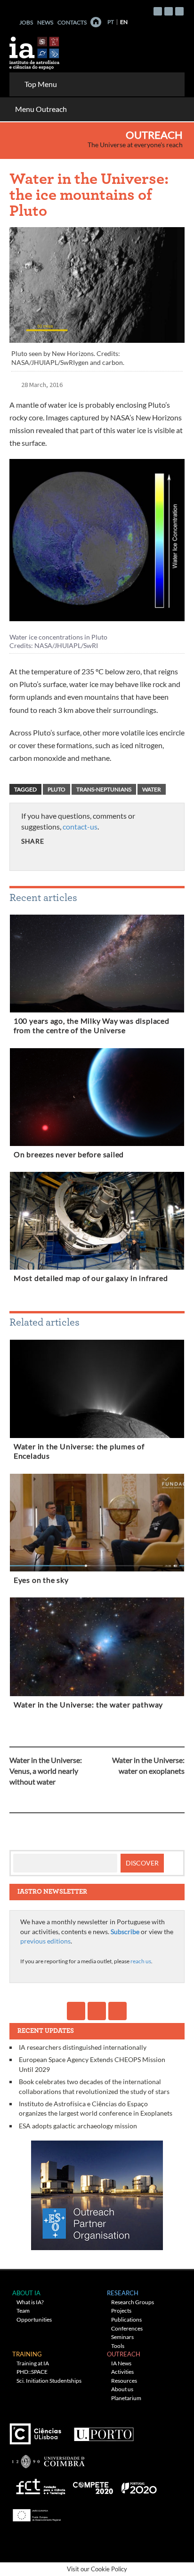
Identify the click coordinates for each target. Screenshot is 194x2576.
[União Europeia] (35, 2512)
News (45, 22)
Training (27, 2354)
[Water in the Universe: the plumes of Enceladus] (97, 1391)
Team (23, 2311)
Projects (121, 2311)
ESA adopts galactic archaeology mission (78, 2126)
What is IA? (30, 2302)
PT (111, 22)
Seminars (122, 2337)
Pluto (57, 789)
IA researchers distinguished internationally (83, 2047)
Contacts (72, 22)
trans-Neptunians (104, 789)
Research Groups (133, 2302)
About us (122, 2389)
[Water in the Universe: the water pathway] (97, 1649)
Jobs (26, 22)
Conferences (127, 2328)
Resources (124, 2381)
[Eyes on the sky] (97, 1525)
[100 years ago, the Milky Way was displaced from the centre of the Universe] (97, 965)
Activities (122, 2372)
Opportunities (34, 2319)
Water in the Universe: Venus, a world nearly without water (46, 1771)
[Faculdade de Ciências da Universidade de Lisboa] (38, 2430)
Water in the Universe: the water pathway (88, 1705)
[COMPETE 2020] (94, 2485)
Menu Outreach (41, 109)
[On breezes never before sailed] (97, 1099)
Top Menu (41, 84)
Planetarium (126, 2398)
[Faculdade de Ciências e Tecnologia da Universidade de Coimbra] (48, 2458)
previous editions (45, 1941)
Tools (118, 2346)
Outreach (154, 135)
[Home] (96, 22)
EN (124, 22)
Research (123, 2293)
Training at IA (33, 2363)
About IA (26, 2293)
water (152, 789)
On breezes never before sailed (69, 1154)
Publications (126, 2319)
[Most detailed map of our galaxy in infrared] (97, 1223)
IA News (121, 2363)
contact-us (80, 826)
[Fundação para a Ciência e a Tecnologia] (39, 2485)
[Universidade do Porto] (103, 2430)
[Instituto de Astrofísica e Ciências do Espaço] (35, 50)
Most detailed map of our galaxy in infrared (91, 1278)
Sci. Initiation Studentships (49, 2381)
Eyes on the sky (41, 1580)
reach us (141, 1961)
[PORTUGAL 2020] (139, 2485)
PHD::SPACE (32, 2372)
